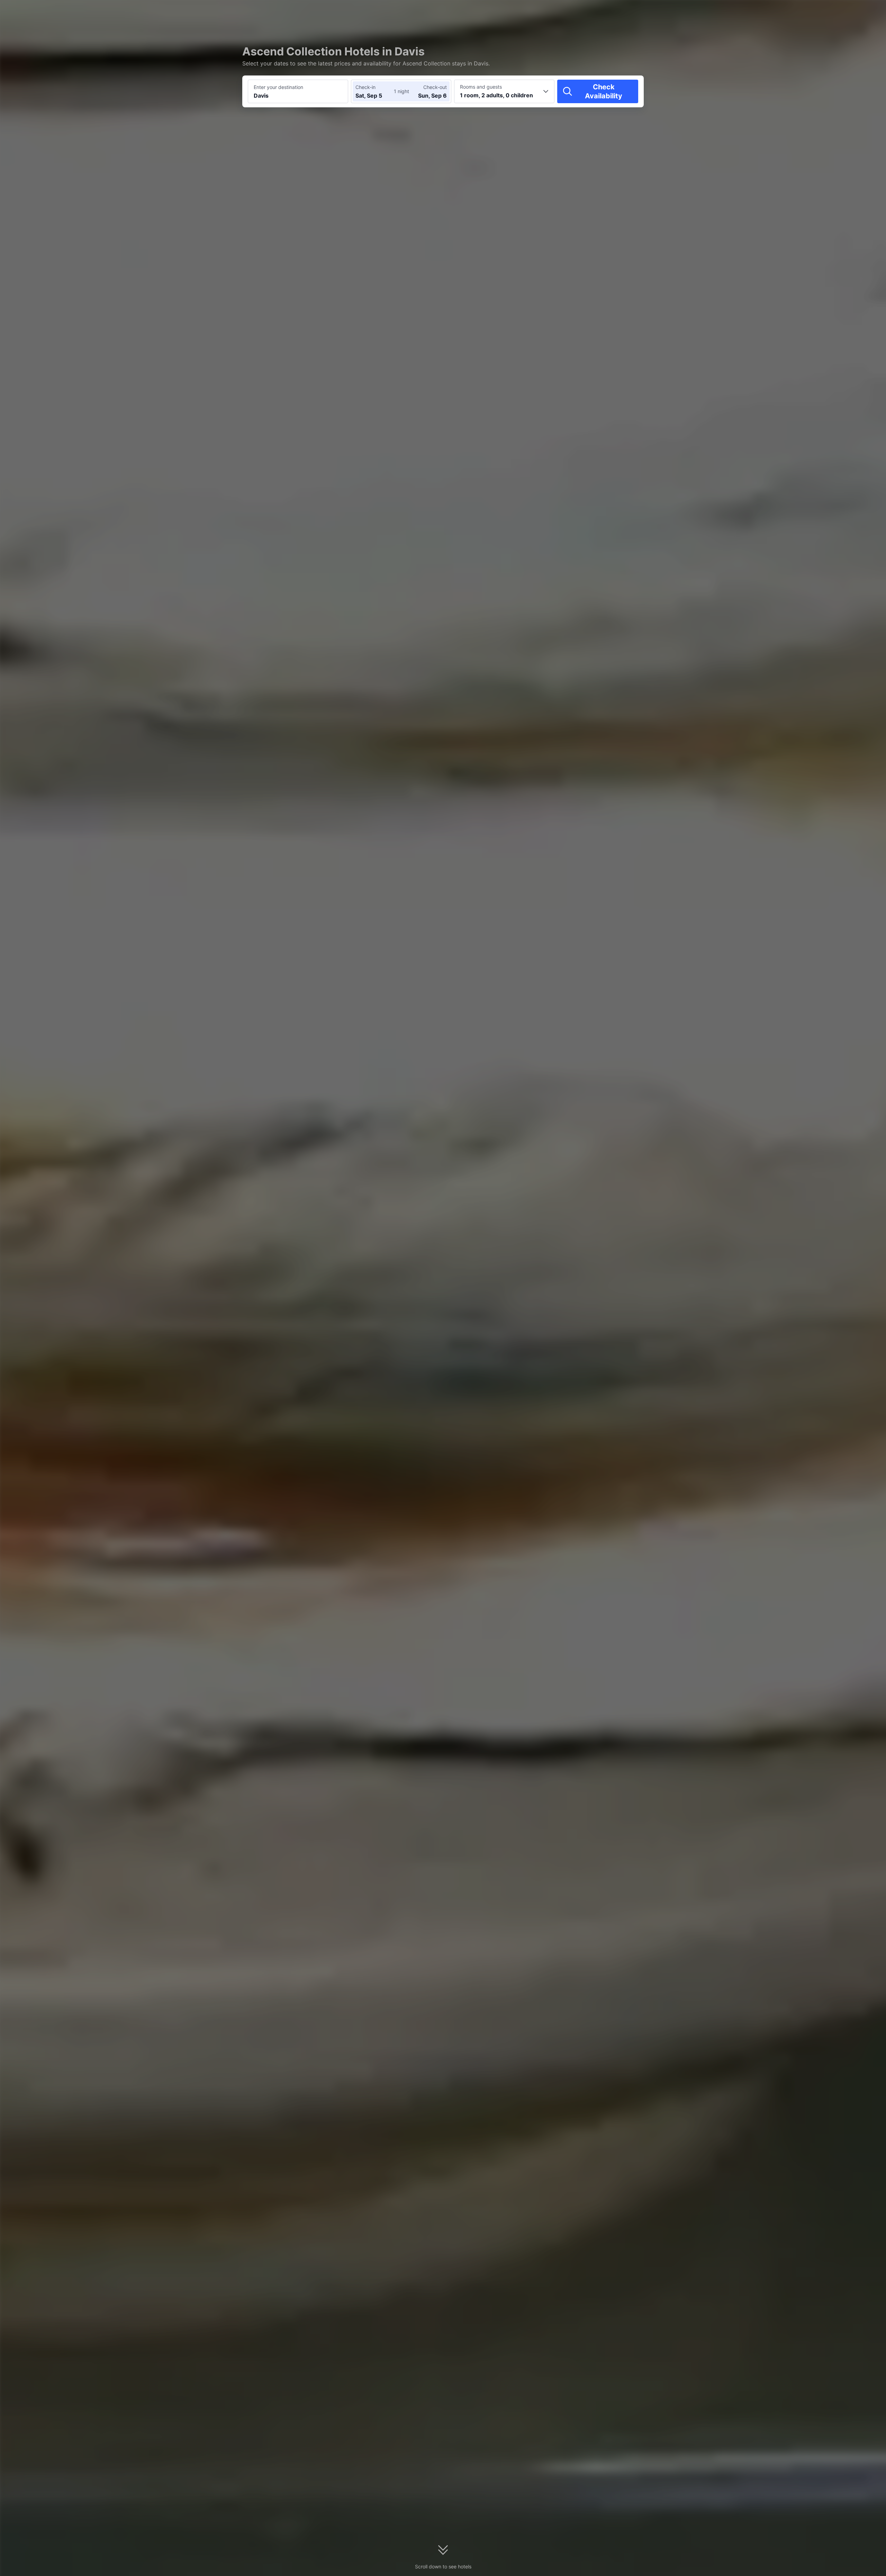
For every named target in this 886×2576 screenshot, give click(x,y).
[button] (727, 11)
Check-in (365, 87)
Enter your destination (278, 87)
